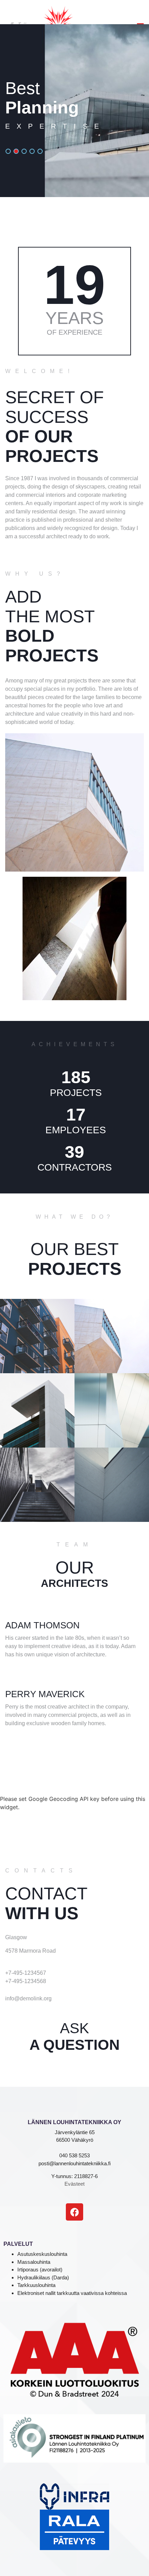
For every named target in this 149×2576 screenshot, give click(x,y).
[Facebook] (74, 2212)
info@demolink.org (28, 1998)
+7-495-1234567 (26, 1973)
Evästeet (74, 2184)
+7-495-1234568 (26, 1981)
